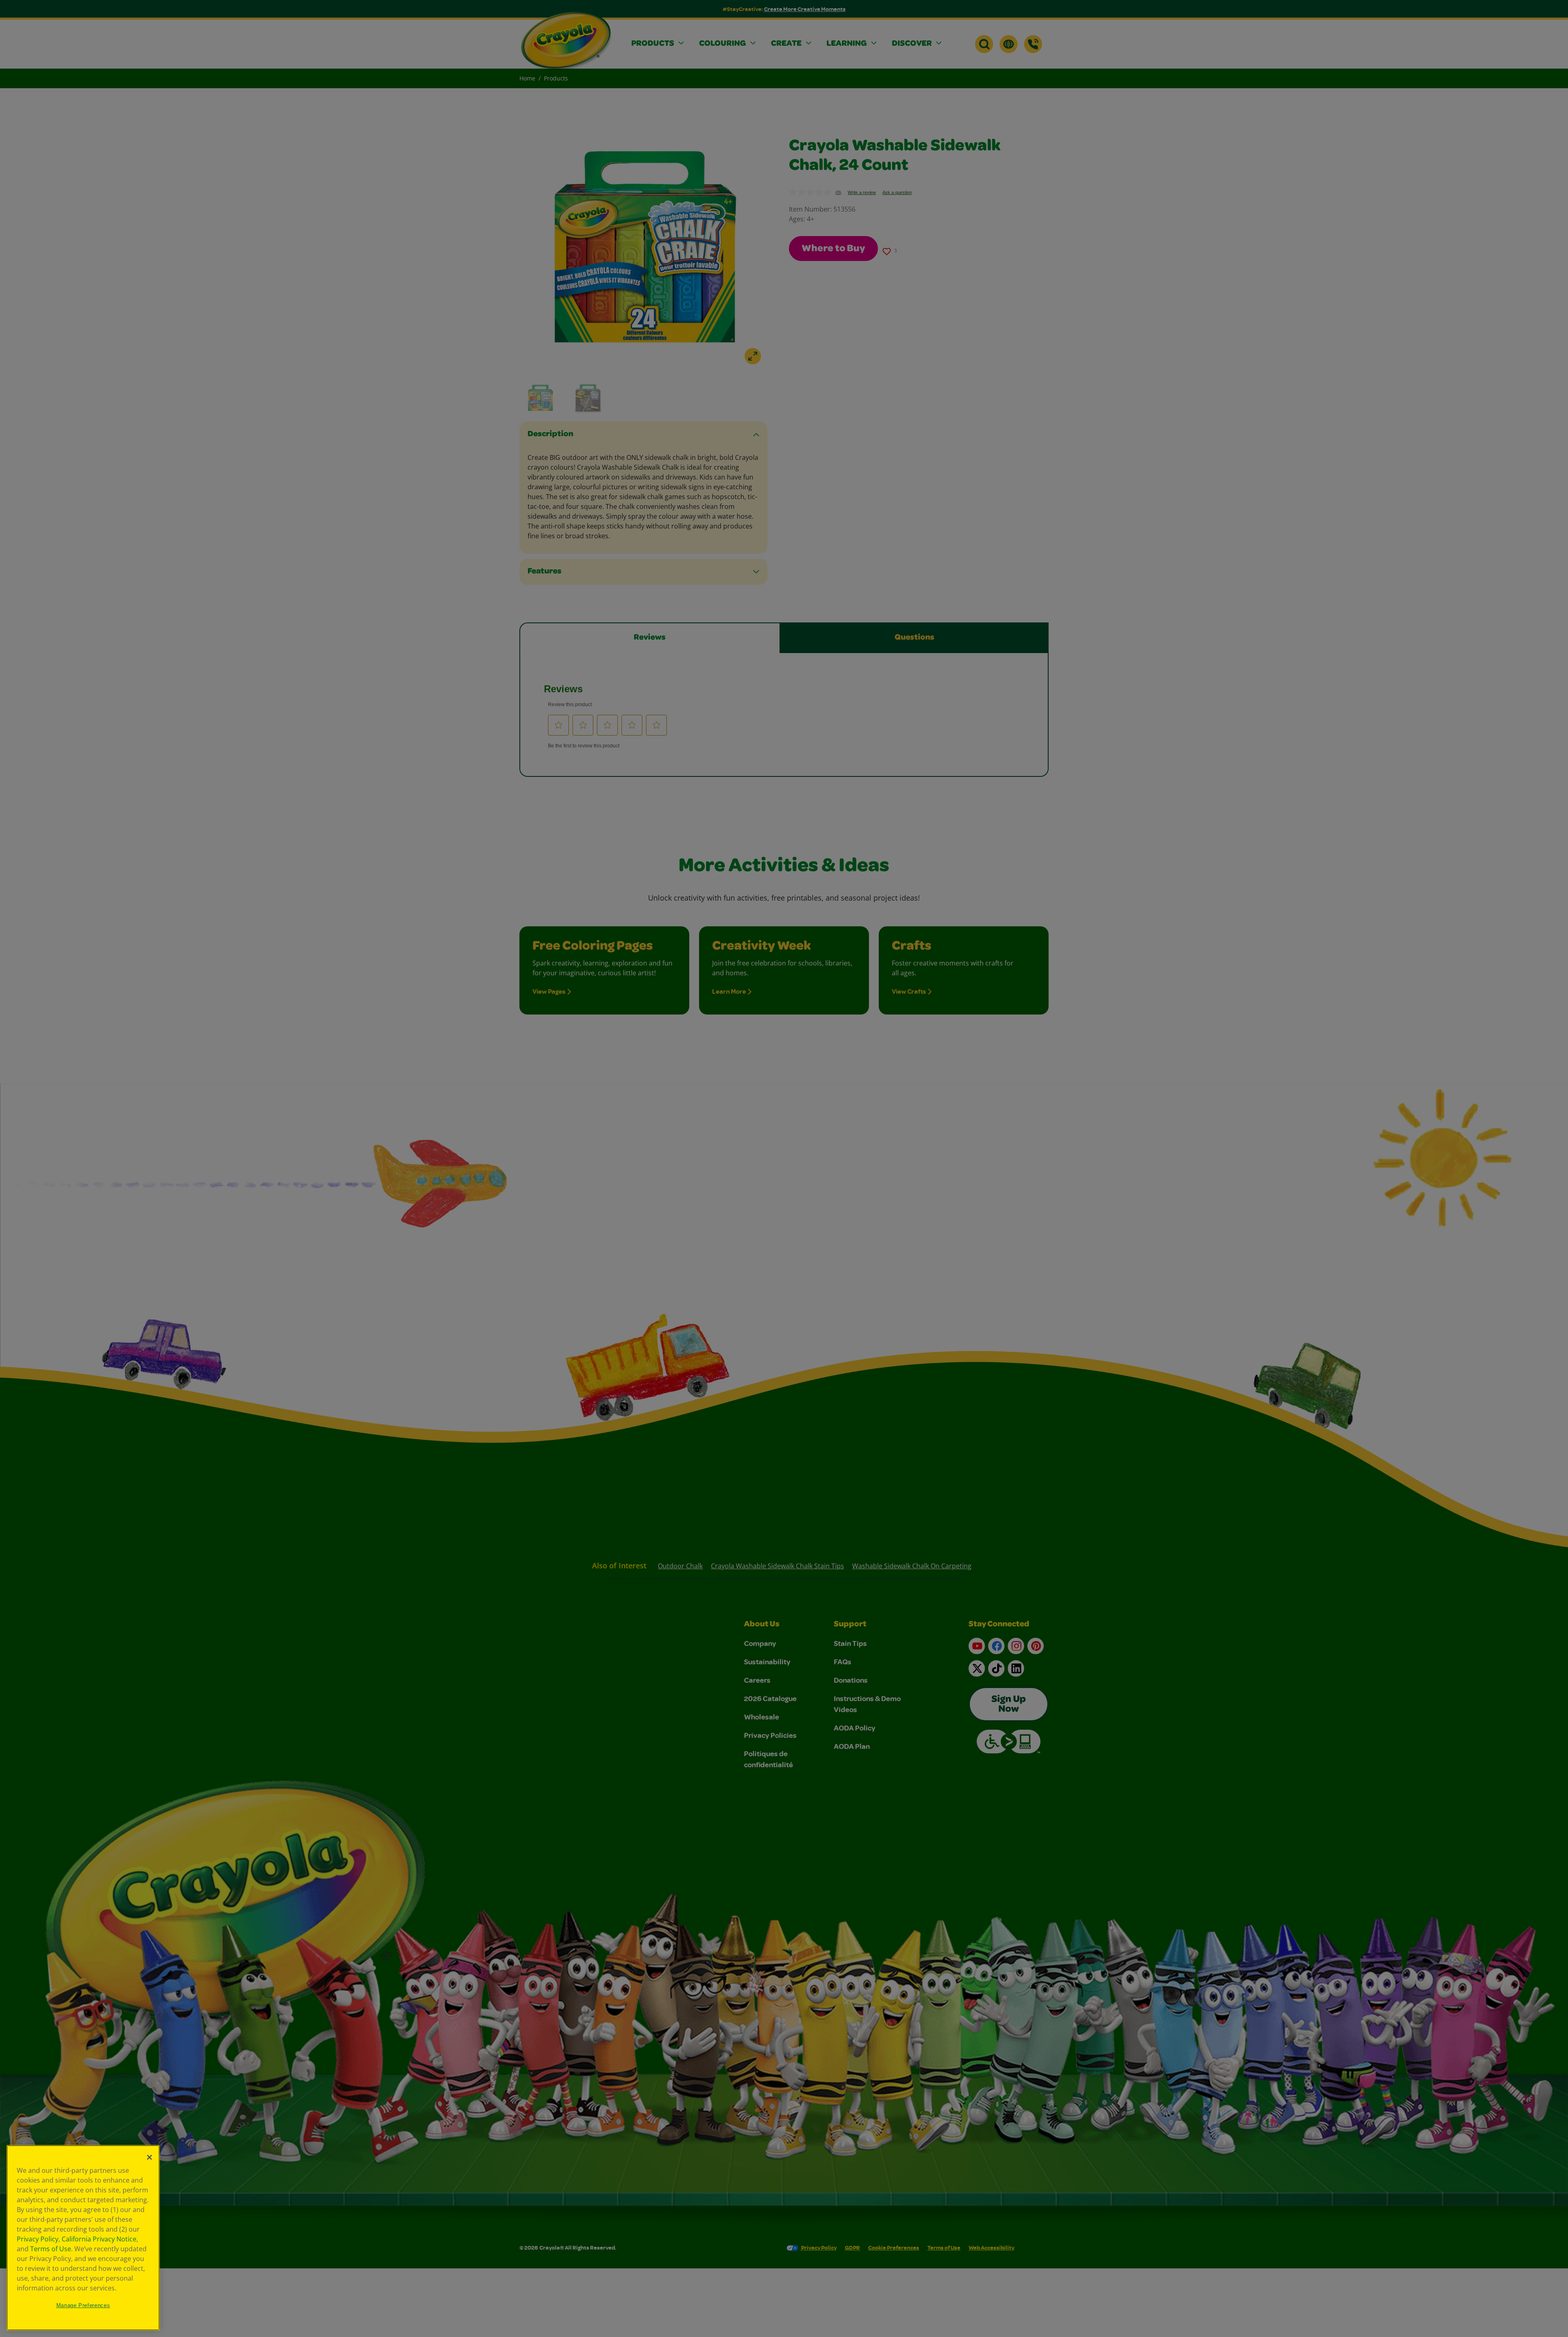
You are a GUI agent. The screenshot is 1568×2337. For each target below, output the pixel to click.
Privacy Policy (38, 2239)
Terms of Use (51, 2249)
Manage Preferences (83, 2305)
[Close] (149, 2157)
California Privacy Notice (99, 2239)
